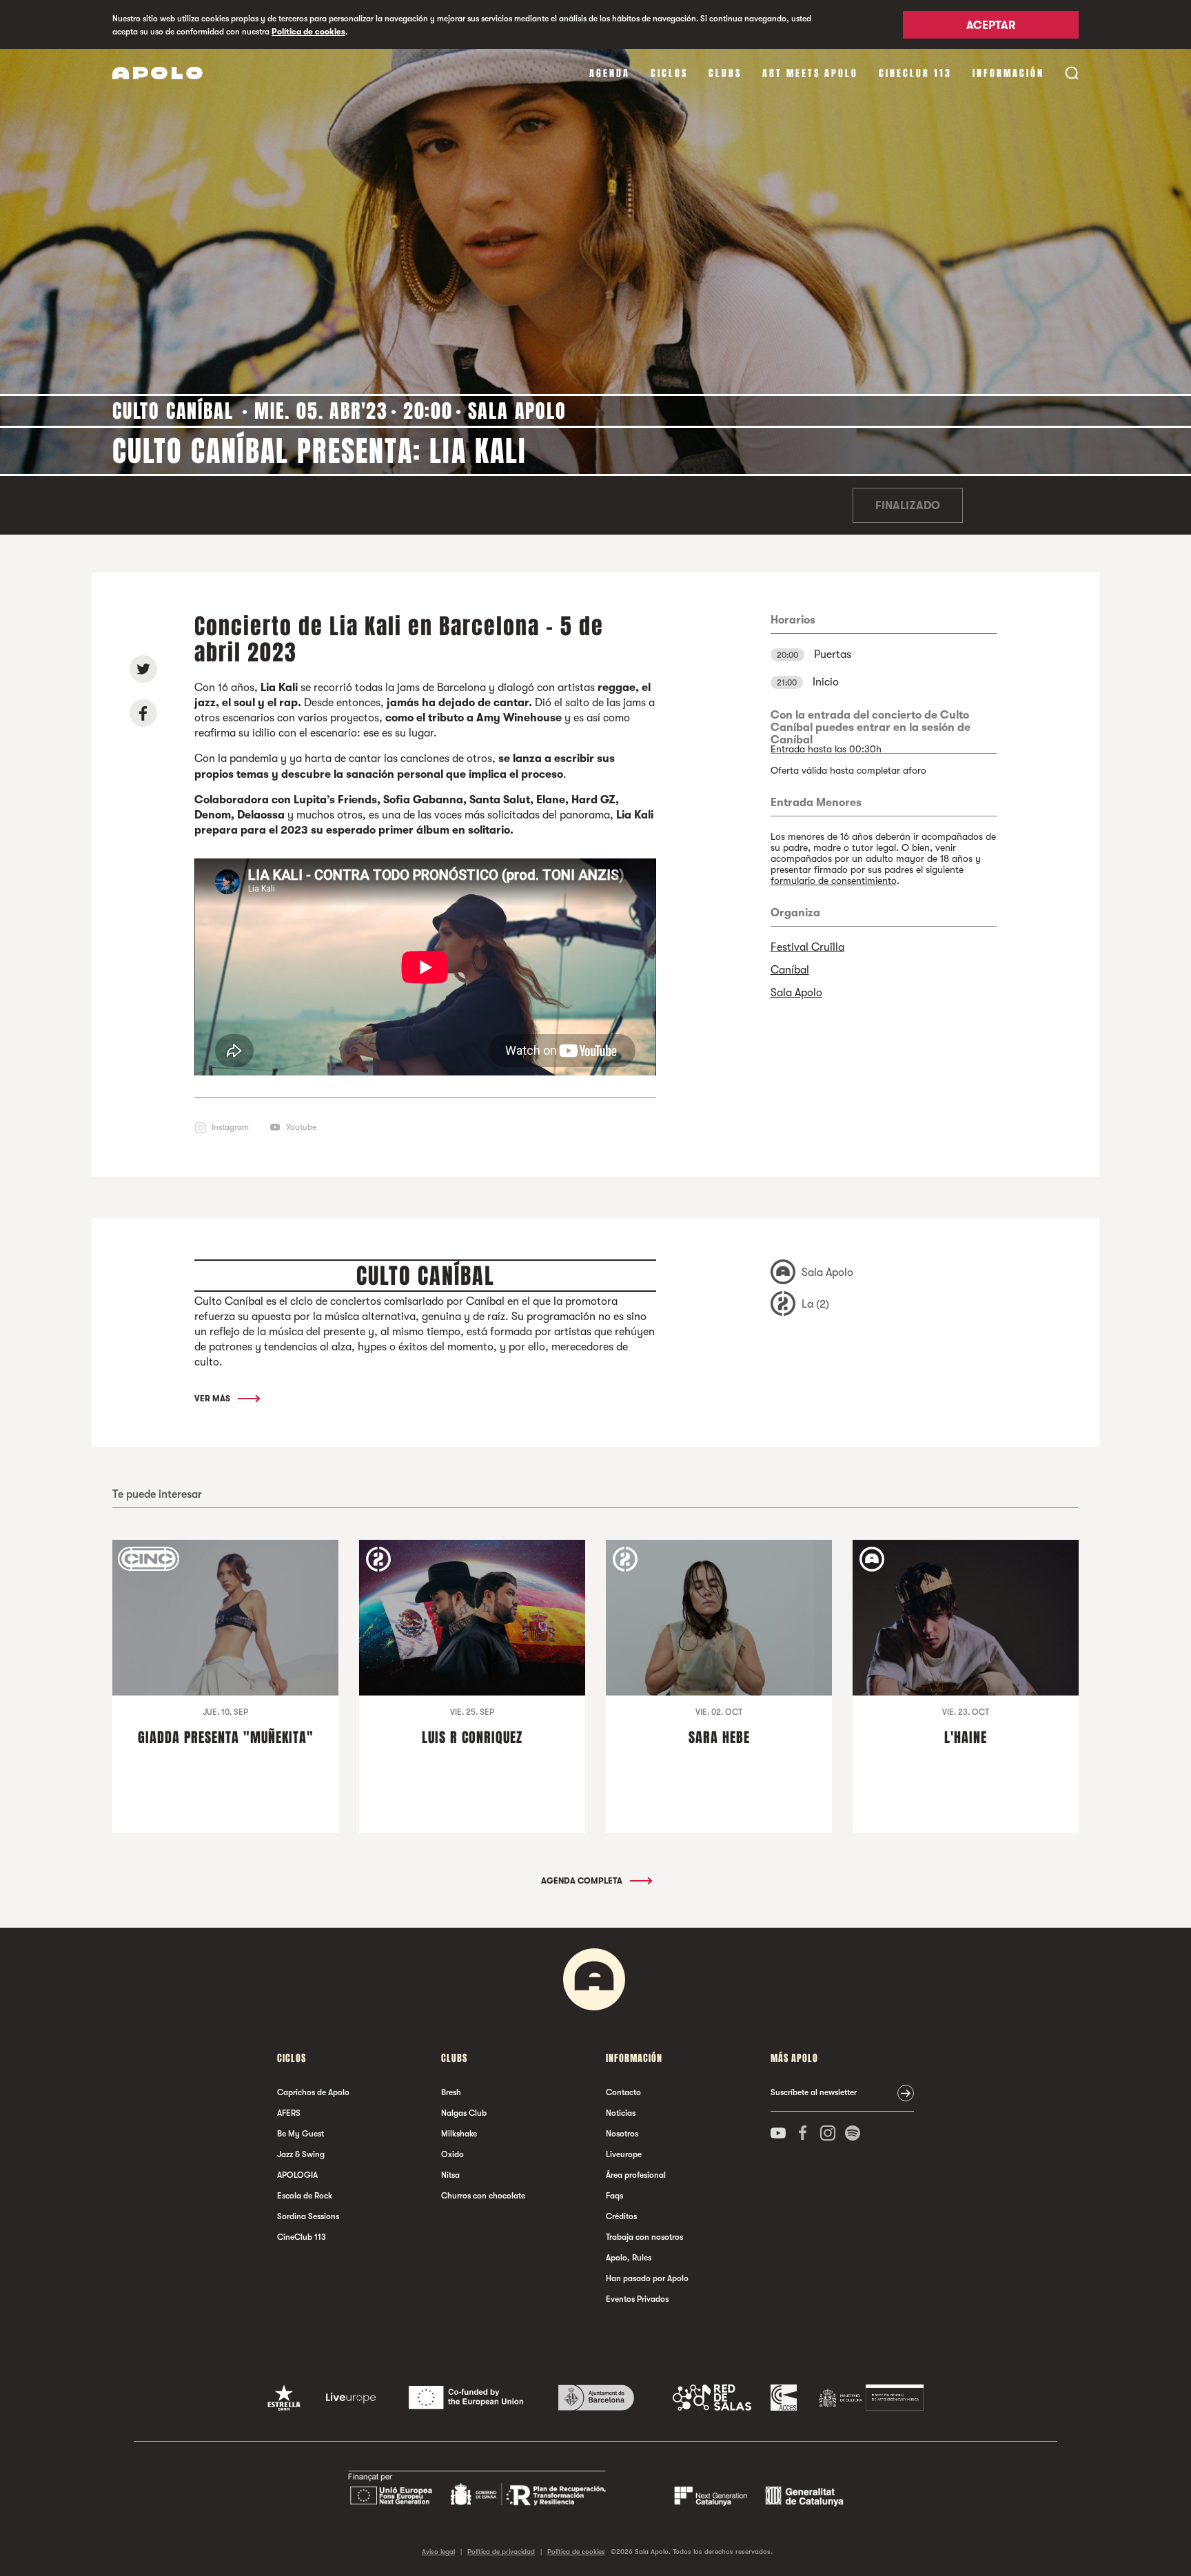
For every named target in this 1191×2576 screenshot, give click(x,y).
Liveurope (624, 2154)
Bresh (451, 2092)
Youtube (301, 1127)
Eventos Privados (637, 2299)
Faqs (614, 2196)
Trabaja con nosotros (644, 2237)
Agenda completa (583, 1881)
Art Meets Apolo (810, 73)
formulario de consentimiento (834, 880)
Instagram (230, 1127)
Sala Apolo (796, 993)
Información (1008, 73)
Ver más (213, 1399)
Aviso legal (438, 2552)
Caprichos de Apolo (313, 2092)
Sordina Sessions (308, 2216)
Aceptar (991, 25)
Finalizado (908, 506)
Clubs (725, 73)
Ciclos (669, 73)
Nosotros (622, 2134)
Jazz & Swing (301, 2154)
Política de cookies (308, 32)
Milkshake (459, 2134)
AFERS (289, 2113)
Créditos (621, 2216)
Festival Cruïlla (807, 947)
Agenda (610, 73)
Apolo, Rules (629, 2258)
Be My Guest (301, 2134)
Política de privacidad (501, 2552)
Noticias (621, 2113)
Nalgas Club (464, 2113)
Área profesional (636, 2175)
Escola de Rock (305, 2196)
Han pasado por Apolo (647, 2278)
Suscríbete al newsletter (814, 2092)
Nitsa (450, 2175)
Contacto (623, 2092)
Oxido (452, 2154)
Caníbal (790, 970)
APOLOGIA (297, 2175)
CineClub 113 (915, 73)
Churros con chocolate (483, 2196)
